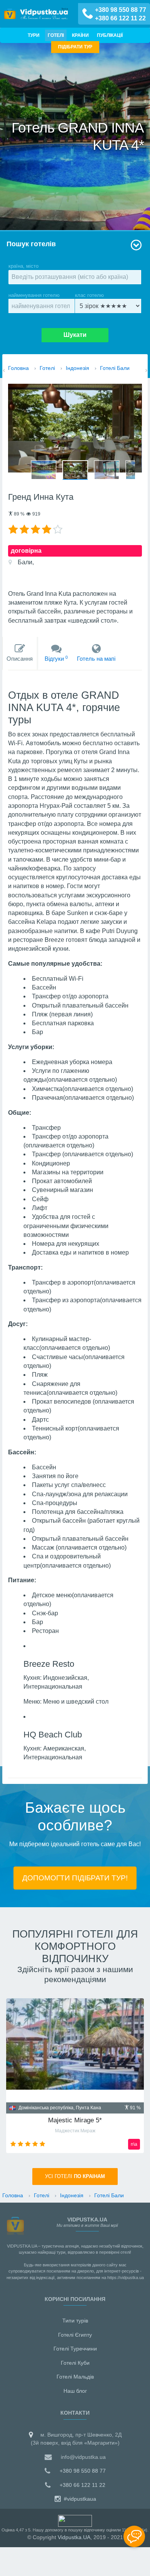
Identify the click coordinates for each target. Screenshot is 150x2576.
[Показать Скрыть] (134, 2536)
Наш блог (75, 2391)
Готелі (56, 35)
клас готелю (89, 295)
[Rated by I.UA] (75, 2520)
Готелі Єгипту (75, 2335)
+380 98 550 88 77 (121, 10)
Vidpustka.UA (74, 2537)
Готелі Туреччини (75, 2349)
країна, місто (23, 266)
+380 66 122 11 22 (120, 18)
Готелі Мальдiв (75, 2377)
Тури (34, 35)
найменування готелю (34, 295)
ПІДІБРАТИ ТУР (75, 47)
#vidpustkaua (79, 2499)
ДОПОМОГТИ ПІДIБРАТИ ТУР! (75, 1878)
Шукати (75, 335)
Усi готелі (75, 2177)
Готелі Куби (75, 2363)
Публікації (110, 35)
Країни (80, 35)
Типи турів (75, 2321)
